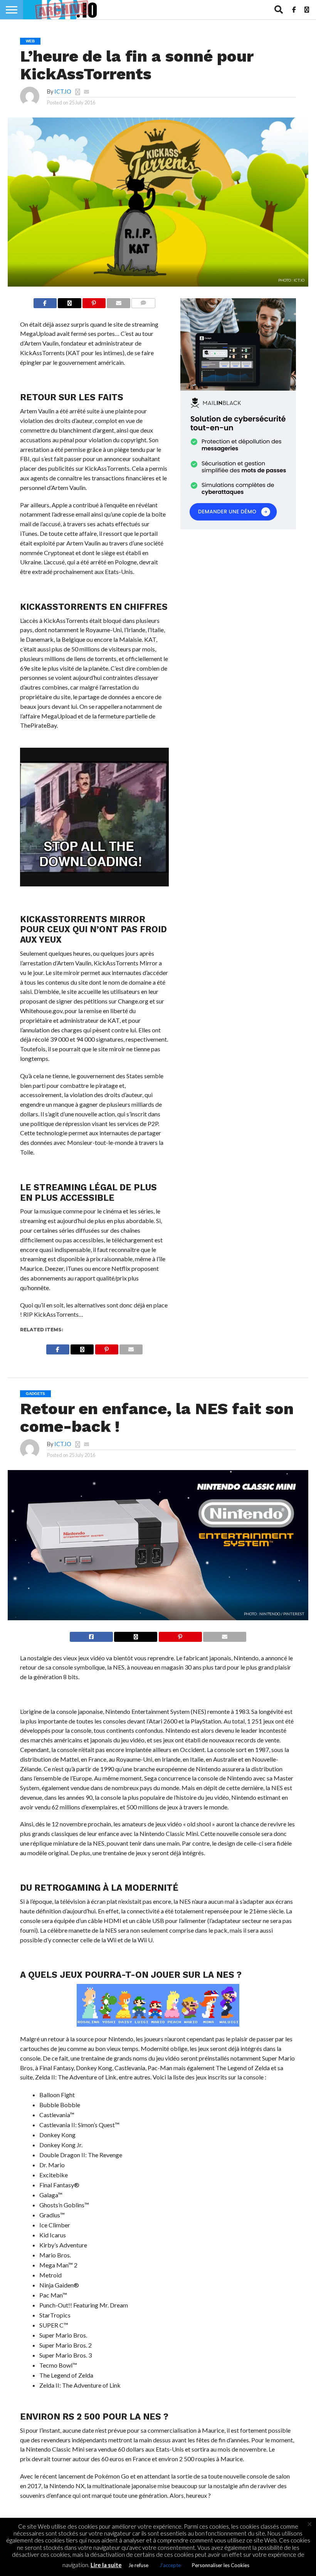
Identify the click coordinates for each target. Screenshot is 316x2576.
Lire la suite (106, 2565)
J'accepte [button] (170, 2565)
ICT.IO (63, 91)
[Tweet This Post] (136, 1635)
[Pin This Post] (94, 301)
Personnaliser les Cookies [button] (221, 2565)
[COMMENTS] (144, 301)
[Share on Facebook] (45, 301)
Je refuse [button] (138, 2565)
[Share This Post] (70, 301)
